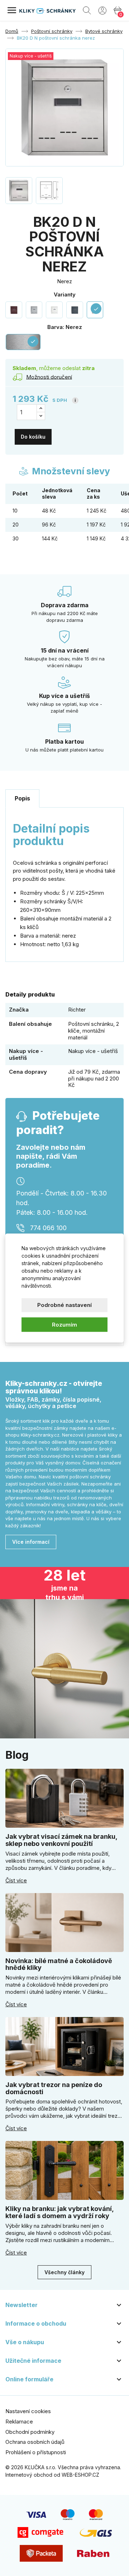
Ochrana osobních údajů (35, 2442)
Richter (77, 1010)
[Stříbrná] (34, 310)
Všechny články (64, 2272)
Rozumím (64, 1324)
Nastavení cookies (28, 2411)
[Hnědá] (14, 310)
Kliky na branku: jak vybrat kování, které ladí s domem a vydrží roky (59, 2212)
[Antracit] (75, 310)
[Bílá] (54, 310)
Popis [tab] (22, 798)
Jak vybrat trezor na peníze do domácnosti (54, 2088)
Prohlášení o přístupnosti (36, 2452)
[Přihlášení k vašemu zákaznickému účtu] (102, 10)
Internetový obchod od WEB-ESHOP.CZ (52, 2475)
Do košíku (33, 437)
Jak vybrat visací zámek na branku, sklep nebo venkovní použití (61, 1840)
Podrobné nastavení (64, 1305)
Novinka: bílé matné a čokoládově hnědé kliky (59, 1964)
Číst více (16, 1881)
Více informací (31, 1542)
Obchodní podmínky (30, 2432)
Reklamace (19, 2422)
